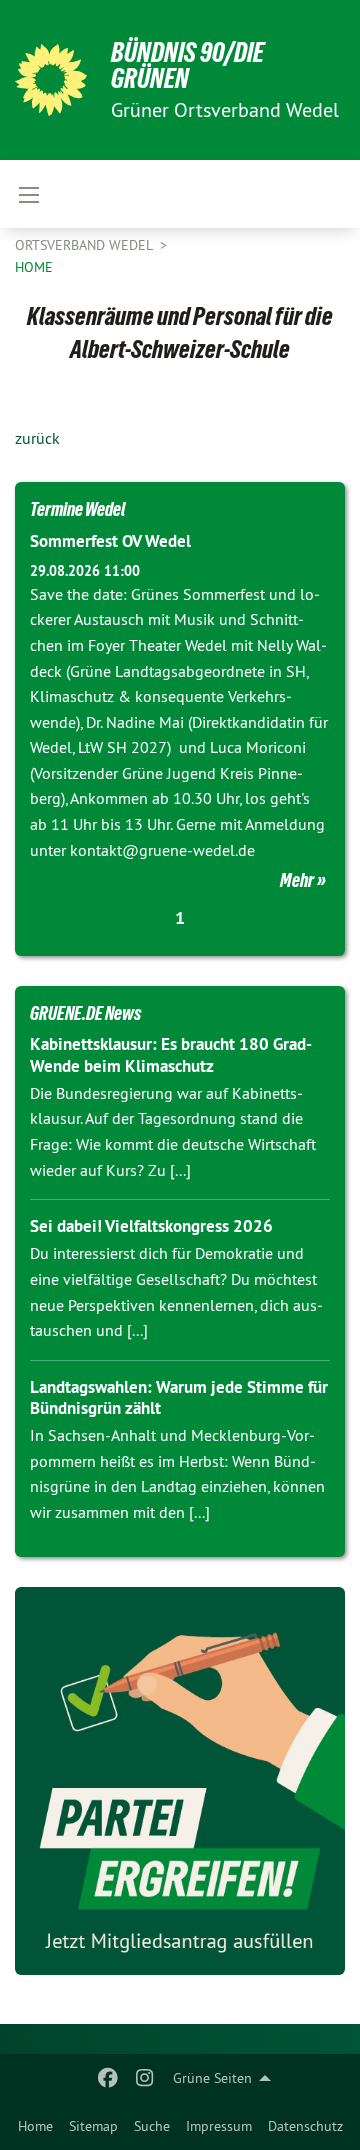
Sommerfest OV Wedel (110, 541)
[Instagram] (144, 2078)
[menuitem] (35, 2126)
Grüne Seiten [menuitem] (212, 2078)
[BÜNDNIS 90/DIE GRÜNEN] (51, 80)
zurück (37, 438)
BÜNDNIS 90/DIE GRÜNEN (187, 65)
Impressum (219, 2126)
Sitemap (93, 2126)
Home (35, 2126)
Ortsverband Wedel (85, 245)
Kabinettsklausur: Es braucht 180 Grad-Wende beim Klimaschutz (171, 1054)
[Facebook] (108, 2078)
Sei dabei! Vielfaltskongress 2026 (151, 1226)
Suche (152, 2126)
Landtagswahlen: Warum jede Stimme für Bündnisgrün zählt (179, 1397)
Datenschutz (305, 2126)
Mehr (297, 880)
